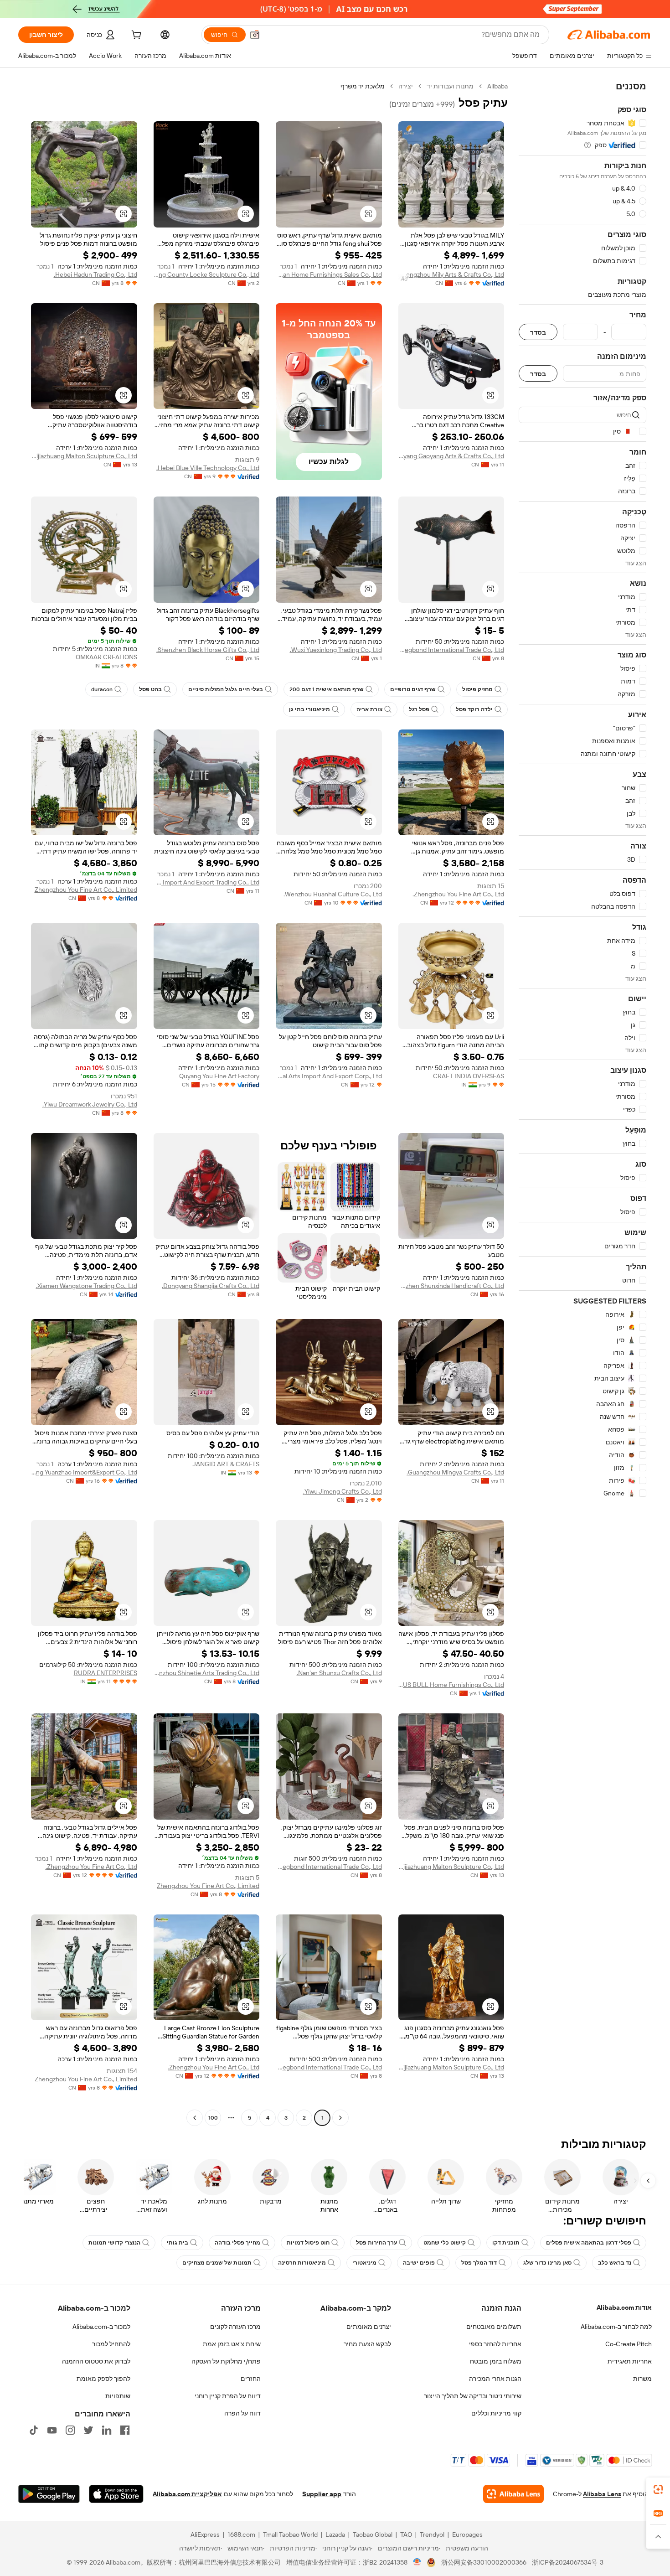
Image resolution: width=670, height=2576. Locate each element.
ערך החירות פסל (376, 2243)
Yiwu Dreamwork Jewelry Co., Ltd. (90, 1104)
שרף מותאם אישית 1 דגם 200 (327, 689)
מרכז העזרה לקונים (235, 2327)
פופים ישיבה (419, 2263)
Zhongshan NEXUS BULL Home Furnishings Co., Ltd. (451, 1685)
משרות (642, 2379)
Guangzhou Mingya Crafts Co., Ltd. (455, 1472)
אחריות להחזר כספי (495, 2344)
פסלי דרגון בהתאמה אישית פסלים (589, 2243)
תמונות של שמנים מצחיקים (217, 2263)
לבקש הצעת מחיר (367, 2344)
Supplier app (322, 2494)
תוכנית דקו (506, 2243)
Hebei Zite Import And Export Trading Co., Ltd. (207, 882)
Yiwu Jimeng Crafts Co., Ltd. (343, 1491)
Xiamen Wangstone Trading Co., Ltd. (87, 1286)
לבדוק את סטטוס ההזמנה (96, 2361)
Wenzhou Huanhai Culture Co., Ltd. (333, 894)
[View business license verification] (417, 2562)
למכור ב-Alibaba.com (101, 2327)
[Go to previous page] (340, 2118)
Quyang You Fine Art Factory (219, 1076)
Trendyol (432, 2535)
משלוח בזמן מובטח (496, 2361)
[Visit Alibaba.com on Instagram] (70, 2430)
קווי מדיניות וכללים (496, 2413)
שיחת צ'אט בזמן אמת (232, 2344)
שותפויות (118, 2396)
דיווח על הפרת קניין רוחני (228, 2396)
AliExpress (205, 2535)
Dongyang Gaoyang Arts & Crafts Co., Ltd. (451, 456)
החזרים (251, 2379)
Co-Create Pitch (629, 2344)
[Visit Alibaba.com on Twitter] (88, 2430)
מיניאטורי (364, 2263)
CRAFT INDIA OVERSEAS (469, 1076)
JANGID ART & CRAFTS (226, 1464)
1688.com (241, 2535)
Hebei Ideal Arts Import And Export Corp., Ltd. (329, 1076)
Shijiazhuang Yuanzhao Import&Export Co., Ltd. (84, 1472)
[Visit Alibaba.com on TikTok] (34, 2430)
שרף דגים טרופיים (413, 689)
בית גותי (178, 2243)
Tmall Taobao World (290, 2535)
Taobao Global (373, 2535)
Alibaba (497, 86)
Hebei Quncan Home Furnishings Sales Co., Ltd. (329, 274)
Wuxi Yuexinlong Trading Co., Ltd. (336, 650)
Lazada (335, 2535)
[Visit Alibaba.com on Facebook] (125, 2430)
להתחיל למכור (111, 2344)
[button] (255, 35)
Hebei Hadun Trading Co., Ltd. (95, 274)
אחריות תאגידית (630, 2361)
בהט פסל (150, 689)
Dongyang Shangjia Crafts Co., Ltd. (211, 1286)
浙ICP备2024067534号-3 (568, 2562)
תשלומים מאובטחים (494, 2327)
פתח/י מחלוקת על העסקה (226, 2361)
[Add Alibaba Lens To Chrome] (513, 2494)
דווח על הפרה (242, 2413)
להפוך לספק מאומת (103, 2379)
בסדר (538, 332)
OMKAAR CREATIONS (106, 657)
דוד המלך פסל (479, 2263)
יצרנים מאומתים (369, 2327)
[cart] (135, 36)
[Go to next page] (195, 2118)
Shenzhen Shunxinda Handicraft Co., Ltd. (451, 1286)
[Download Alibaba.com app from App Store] (116, 2494)
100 (213, 2118)
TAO (406, 2535)
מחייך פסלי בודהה (237, 2243)
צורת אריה (369, 709)
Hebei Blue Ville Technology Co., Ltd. (208, 468)
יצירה (406, 86)
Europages (467, 2535)
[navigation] (582, 1103)
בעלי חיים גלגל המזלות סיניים (226, 689)
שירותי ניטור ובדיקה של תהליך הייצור (473, 2396)
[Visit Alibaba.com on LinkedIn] (107, 2430)
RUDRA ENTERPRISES (106, 1673)
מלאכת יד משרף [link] (363, 86)
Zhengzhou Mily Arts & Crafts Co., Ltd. (451, 274)
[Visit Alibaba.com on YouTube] (52, 2430)
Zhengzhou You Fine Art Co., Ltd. (458, 894)
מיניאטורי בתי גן (309, 709)
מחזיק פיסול (477, 689)
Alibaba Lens (602, 2494)
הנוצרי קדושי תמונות (114, 2243)
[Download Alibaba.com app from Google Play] (49, 2494)
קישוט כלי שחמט (445, 2243)
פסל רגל (419, 709)
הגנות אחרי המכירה (495, 2379)
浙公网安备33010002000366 (484, 2562)
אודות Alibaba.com (624, 2307)
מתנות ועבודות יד (450, 86)
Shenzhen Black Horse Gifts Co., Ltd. (208, 650)
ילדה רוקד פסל (474, 709)
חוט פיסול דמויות (308, 2243)
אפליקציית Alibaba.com (187, 2494)
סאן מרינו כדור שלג (547, 2263)
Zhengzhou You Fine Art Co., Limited (86, 890)
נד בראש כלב (615, 2263)
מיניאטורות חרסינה (302, 2263)
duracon (102, 689)
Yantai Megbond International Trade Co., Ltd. (451, 650)
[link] (658, 2489)
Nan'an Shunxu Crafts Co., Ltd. (339, 1673)
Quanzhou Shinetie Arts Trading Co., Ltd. (207, 1673)
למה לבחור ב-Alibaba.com (616, 2327)
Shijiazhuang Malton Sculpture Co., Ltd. (84, 456)
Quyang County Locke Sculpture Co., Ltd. (207, 274)
